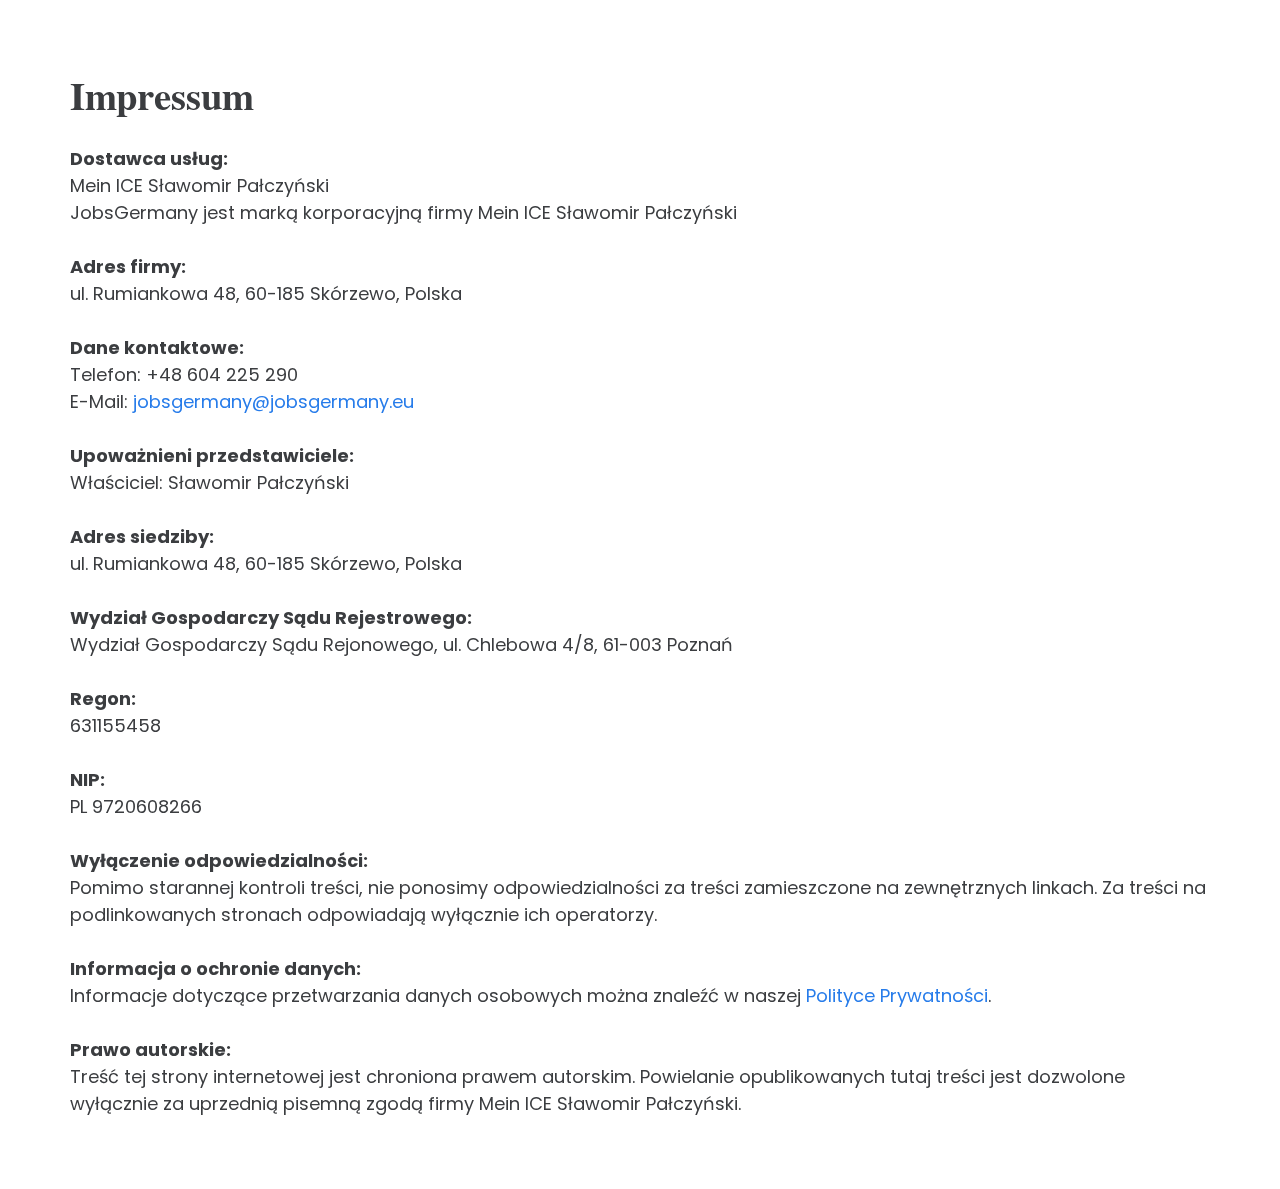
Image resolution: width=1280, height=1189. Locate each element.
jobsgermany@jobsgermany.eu (273, 401)
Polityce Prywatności (897, 995)
